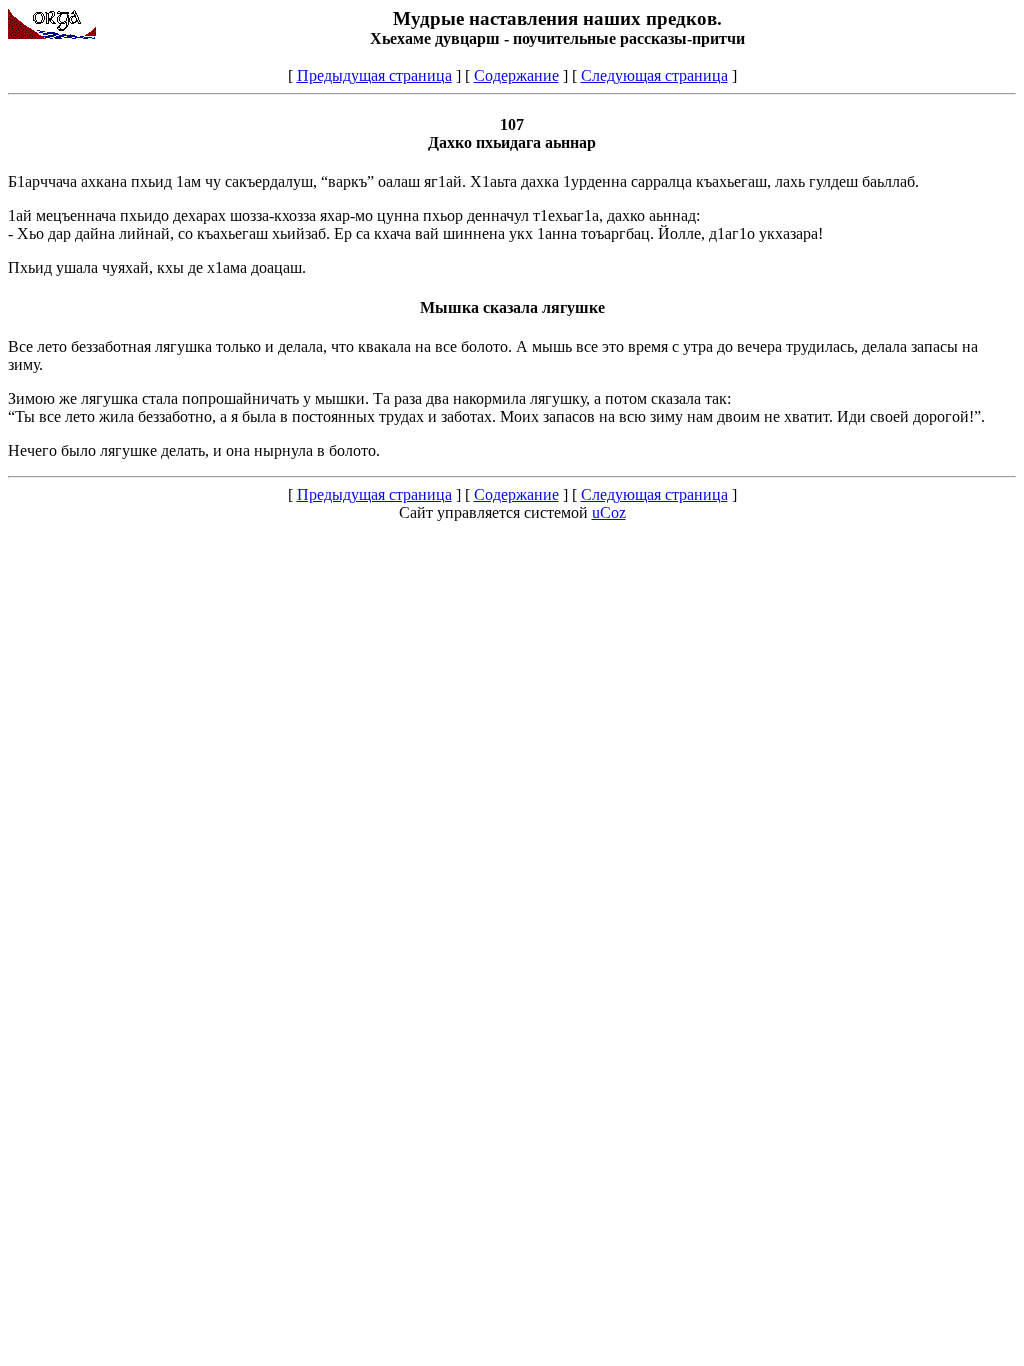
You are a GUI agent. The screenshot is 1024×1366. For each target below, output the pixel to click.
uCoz (609, 512)
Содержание (516, 75)
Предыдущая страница (374, 75)
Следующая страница (654, 75)
